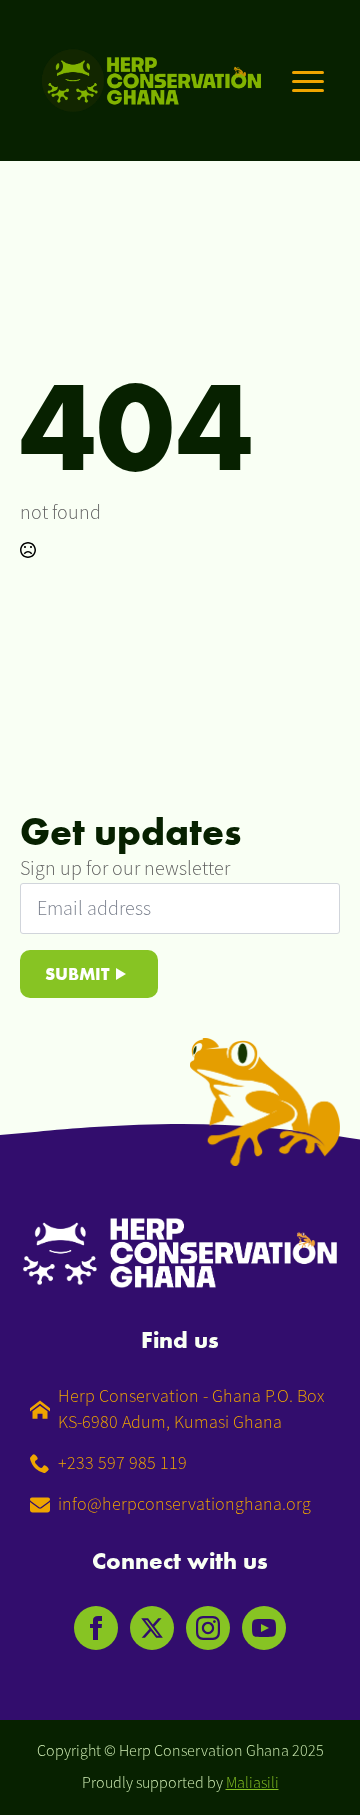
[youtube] (264, 1628)
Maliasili (252, 1783)
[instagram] (208, 1628)
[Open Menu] (308, 81)
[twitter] (152, 1628)
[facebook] (96, 1628)
